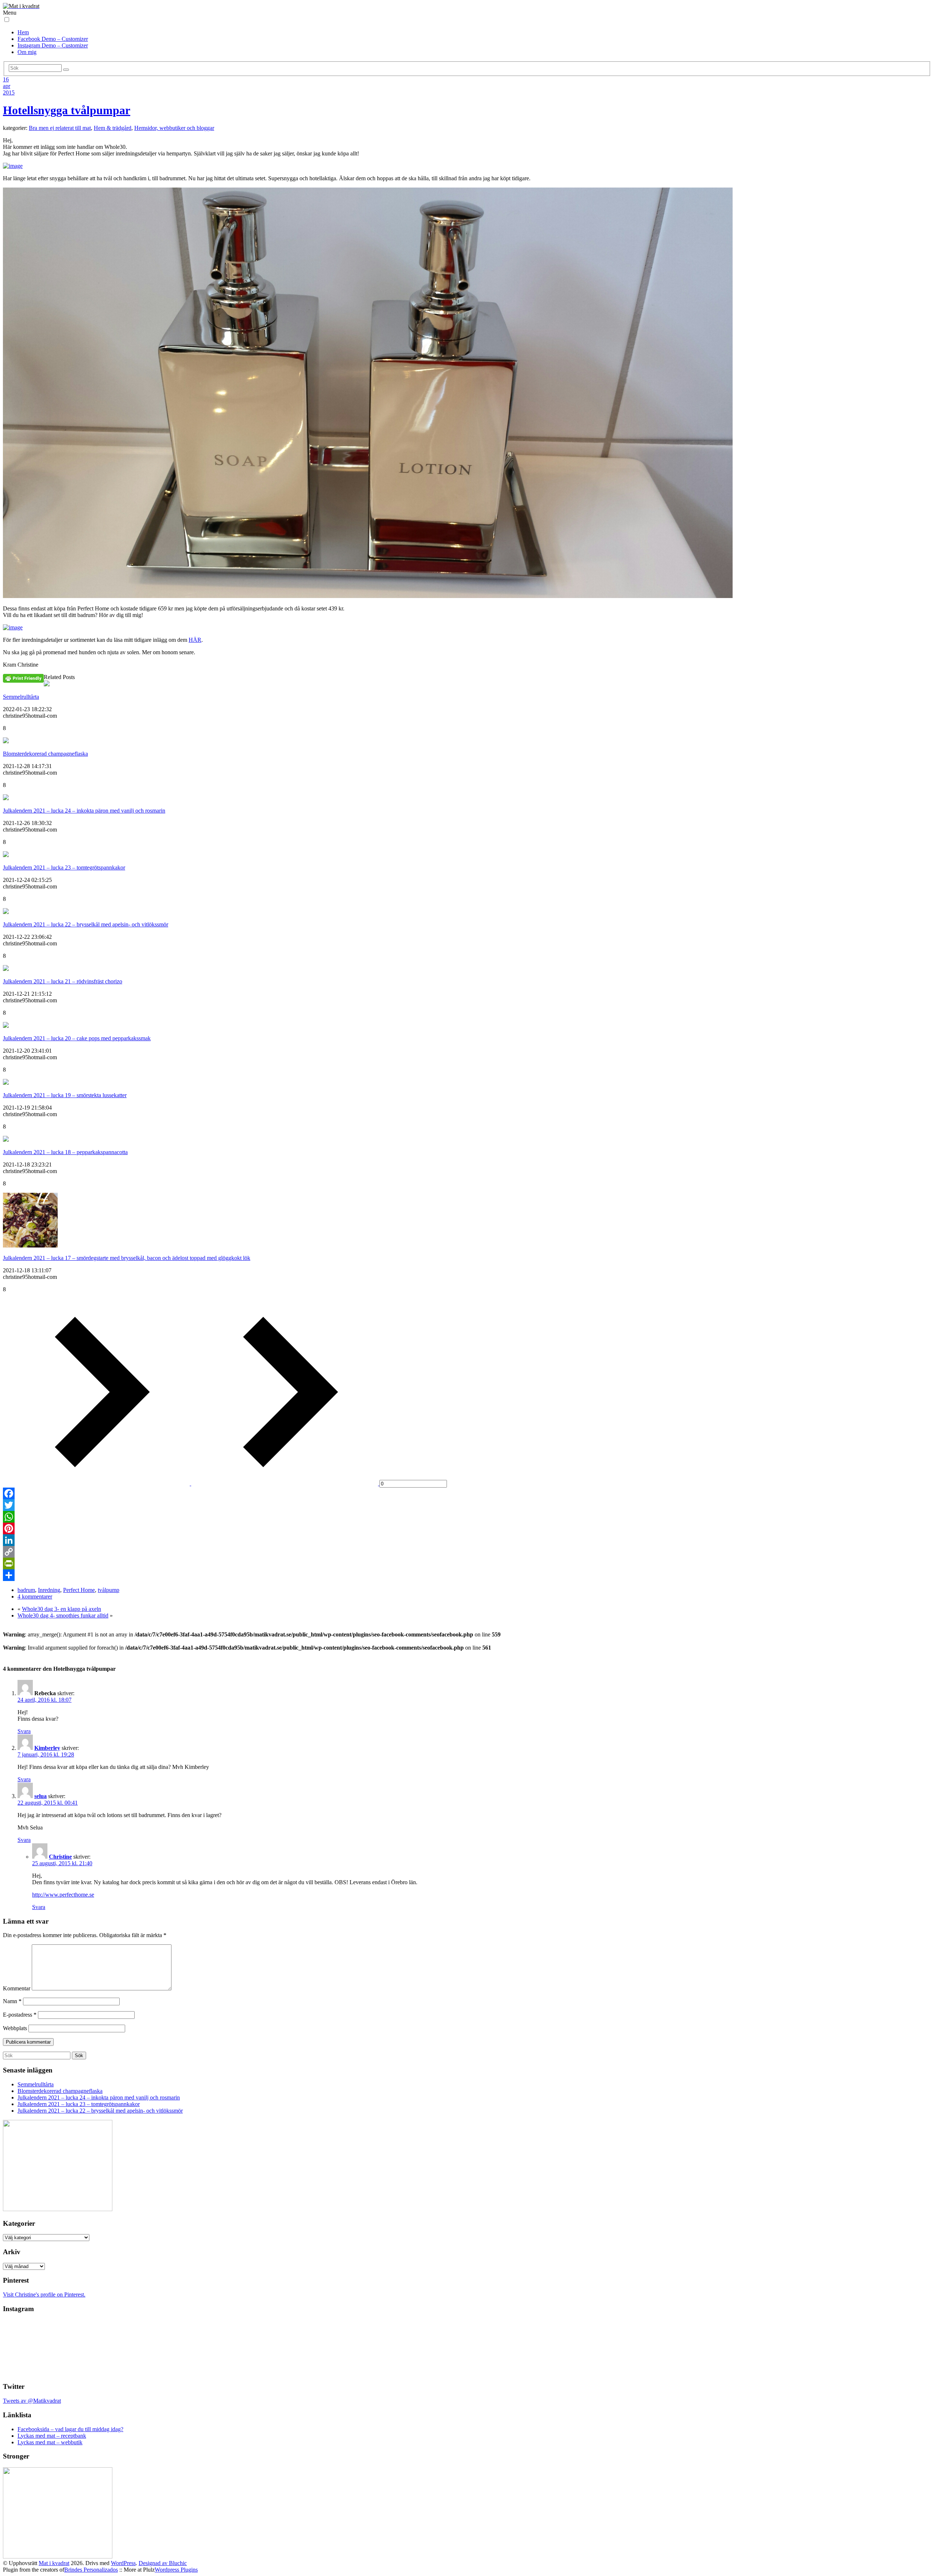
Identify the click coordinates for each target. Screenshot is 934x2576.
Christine (60, 1857)
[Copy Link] (467, 1552)
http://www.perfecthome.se (63, 1895)
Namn (12, 2001)
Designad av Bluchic (163, 2563)
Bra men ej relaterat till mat (60, 128)
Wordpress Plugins (176, 2570)
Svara (24, 1731)
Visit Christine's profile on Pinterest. (44, 2295)
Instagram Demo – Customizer (53, 45)
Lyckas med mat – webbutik (50, 2442)
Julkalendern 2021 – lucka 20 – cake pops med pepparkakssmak (77, 1038)
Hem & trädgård (113, 128)
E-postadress (20, 2015)
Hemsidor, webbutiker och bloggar (174, 128)
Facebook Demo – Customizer (53, 39)
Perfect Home (79, 1590)
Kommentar (17, 1988)
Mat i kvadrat (54, 2563)
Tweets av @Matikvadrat (32, 2401)
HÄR (195, 640)
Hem (23, 32)
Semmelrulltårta (21, 697)
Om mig (27, 52)
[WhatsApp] (467, 1517)
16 (6, 79)
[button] (7, 20)
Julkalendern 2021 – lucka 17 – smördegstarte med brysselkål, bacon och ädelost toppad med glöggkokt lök (127, 1258)
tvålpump (109, 1590)
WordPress (123, 2563)
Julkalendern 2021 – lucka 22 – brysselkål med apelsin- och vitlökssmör (86, 924)
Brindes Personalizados (91, 2570)
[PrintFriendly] (467, 1563)
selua (40, 1796)
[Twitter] (467, 1505)
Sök (79, 2056)
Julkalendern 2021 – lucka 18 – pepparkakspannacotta (65, 1152)
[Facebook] (467, 1493)
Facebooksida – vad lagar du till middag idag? (70, 2429)
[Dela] (467, 1575)
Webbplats (15, 2028)
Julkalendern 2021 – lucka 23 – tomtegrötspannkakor (64, 867)
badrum (26, 1590)
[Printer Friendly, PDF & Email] (23, 678)
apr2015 (9, 89)
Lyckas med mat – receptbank (52, 2436)
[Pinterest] (467, 1528)
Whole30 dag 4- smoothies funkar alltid (63, 1615)
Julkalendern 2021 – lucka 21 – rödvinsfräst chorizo (63, 981)
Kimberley (47, 1748)
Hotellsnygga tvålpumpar (67, 110)
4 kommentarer (35, 1596)
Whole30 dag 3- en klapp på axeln (61, 1609)
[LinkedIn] (467, 1540)
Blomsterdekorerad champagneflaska (45, 754)
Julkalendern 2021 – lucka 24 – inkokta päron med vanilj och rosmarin (84, 811)
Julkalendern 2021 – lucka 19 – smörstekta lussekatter (65, 1095)
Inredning (49, 1590)
